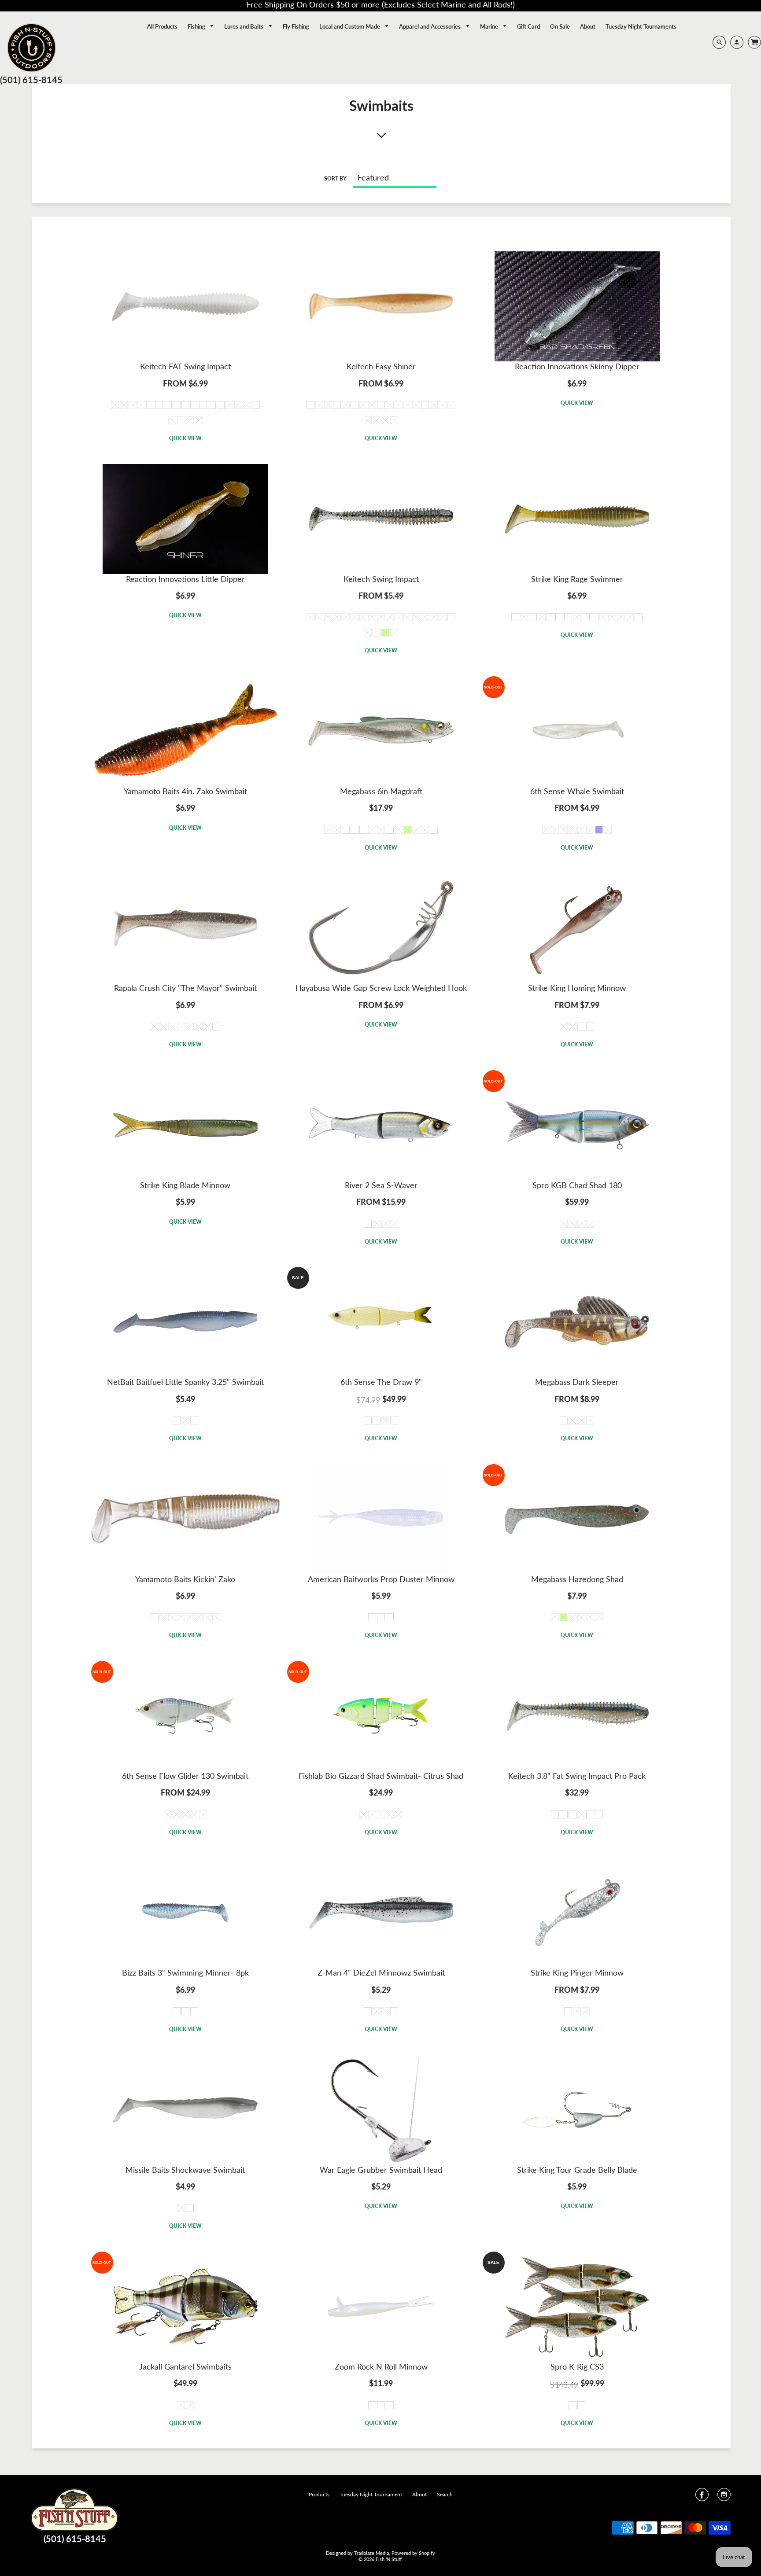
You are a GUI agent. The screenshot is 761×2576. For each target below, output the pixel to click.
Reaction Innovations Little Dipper (185, 579)
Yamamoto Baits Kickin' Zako (185, 1579)
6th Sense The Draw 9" (381, 1382)
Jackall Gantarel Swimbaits (185, 2366)
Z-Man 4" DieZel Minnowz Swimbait (381, 1972)
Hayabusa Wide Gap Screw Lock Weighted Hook (381, 988)
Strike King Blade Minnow (185, 1185)
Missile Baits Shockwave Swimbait (185, 2170)
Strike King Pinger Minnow (577, 1972)
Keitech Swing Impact (381, 579)
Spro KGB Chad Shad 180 (577, 1185)
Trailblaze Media (371, 2553)
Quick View (185, 438)
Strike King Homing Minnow (577, 988)
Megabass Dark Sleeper (577, 1382)
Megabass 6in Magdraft (381, 791)
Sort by (335, 178)
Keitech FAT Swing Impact (185, 366)
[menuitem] (162, 26)
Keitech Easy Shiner (381, 366)
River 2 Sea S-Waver (381, 1185)
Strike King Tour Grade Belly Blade (577, 2170)
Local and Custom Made (350, 26)
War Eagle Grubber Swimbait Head (381, 2170)
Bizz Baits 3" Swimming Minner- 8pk (185, 1972)
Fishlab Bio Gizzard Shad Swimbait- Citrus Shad (381, 1776)
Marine (490, 26)
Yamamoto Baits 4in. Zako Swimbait (185, 791)
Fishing (197, 26)
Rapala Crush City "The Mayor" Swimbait (185, 988)
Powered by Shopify (413, 2553)
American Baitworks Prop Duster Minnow (381, 1579)
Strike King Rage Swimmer (577, 579)
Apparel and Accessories (430, 26)
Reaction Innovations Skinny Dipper (577, 366)
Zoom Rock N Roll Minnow (381, 2366)
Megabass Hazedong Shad (577, 1579)
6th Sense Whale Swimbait (577, 791)
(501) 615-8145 (31, 80)
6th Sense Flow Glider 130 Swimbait (185, 1776)
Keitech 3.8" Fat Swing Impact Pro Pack (577, 1776)
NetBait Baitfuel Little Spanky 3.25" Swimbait (185, 1382)
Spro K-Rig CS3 (577, 2366)
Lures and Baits (244, 26)
